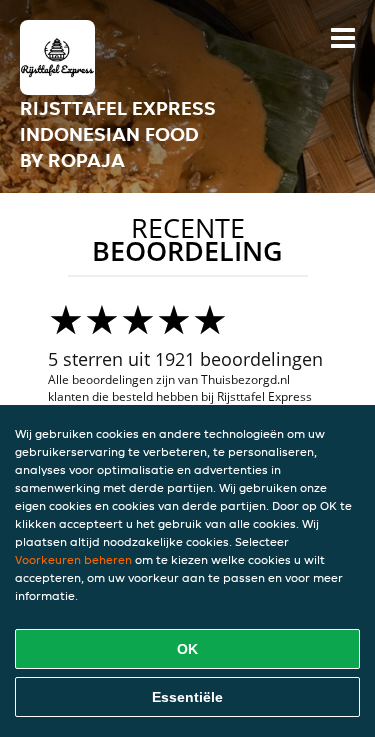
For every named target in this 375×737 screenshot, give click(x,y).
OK (187, 649)
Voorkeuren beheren (73, 559)
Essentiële (187, 697)
